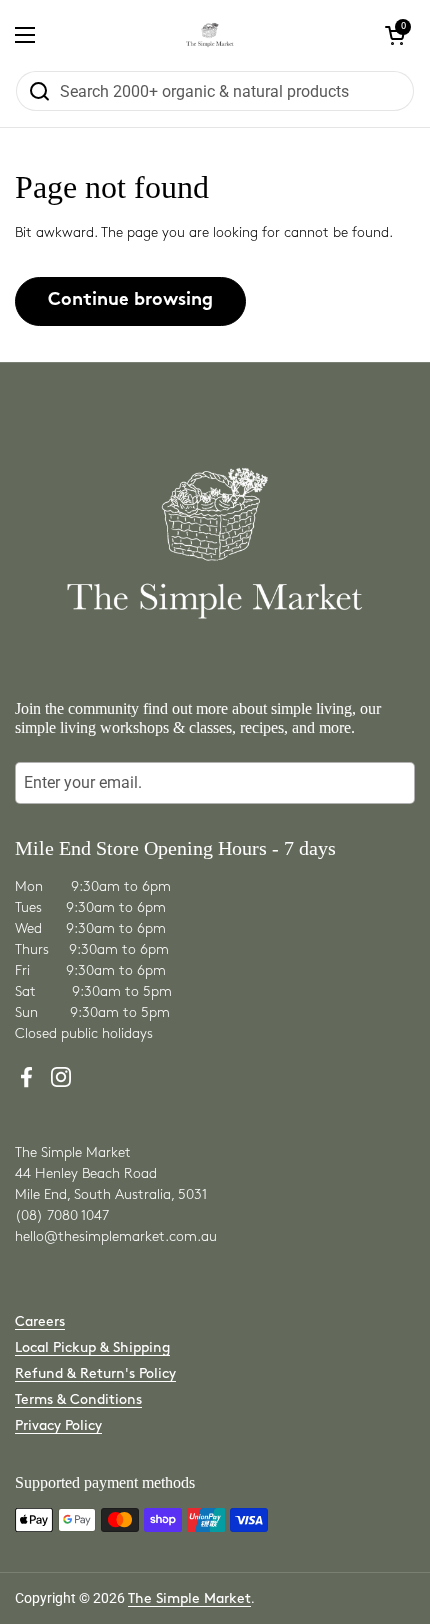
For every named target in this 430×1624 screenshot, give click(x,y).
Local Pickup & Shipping (92, 1347)
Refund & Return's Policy (95, 1373)
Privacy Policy (58, 1425)
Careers (40, 1321)
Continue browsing (130, 300)
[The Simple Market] (210, 35)
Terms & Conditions (78, 1399)
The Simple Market (189, 1598)
